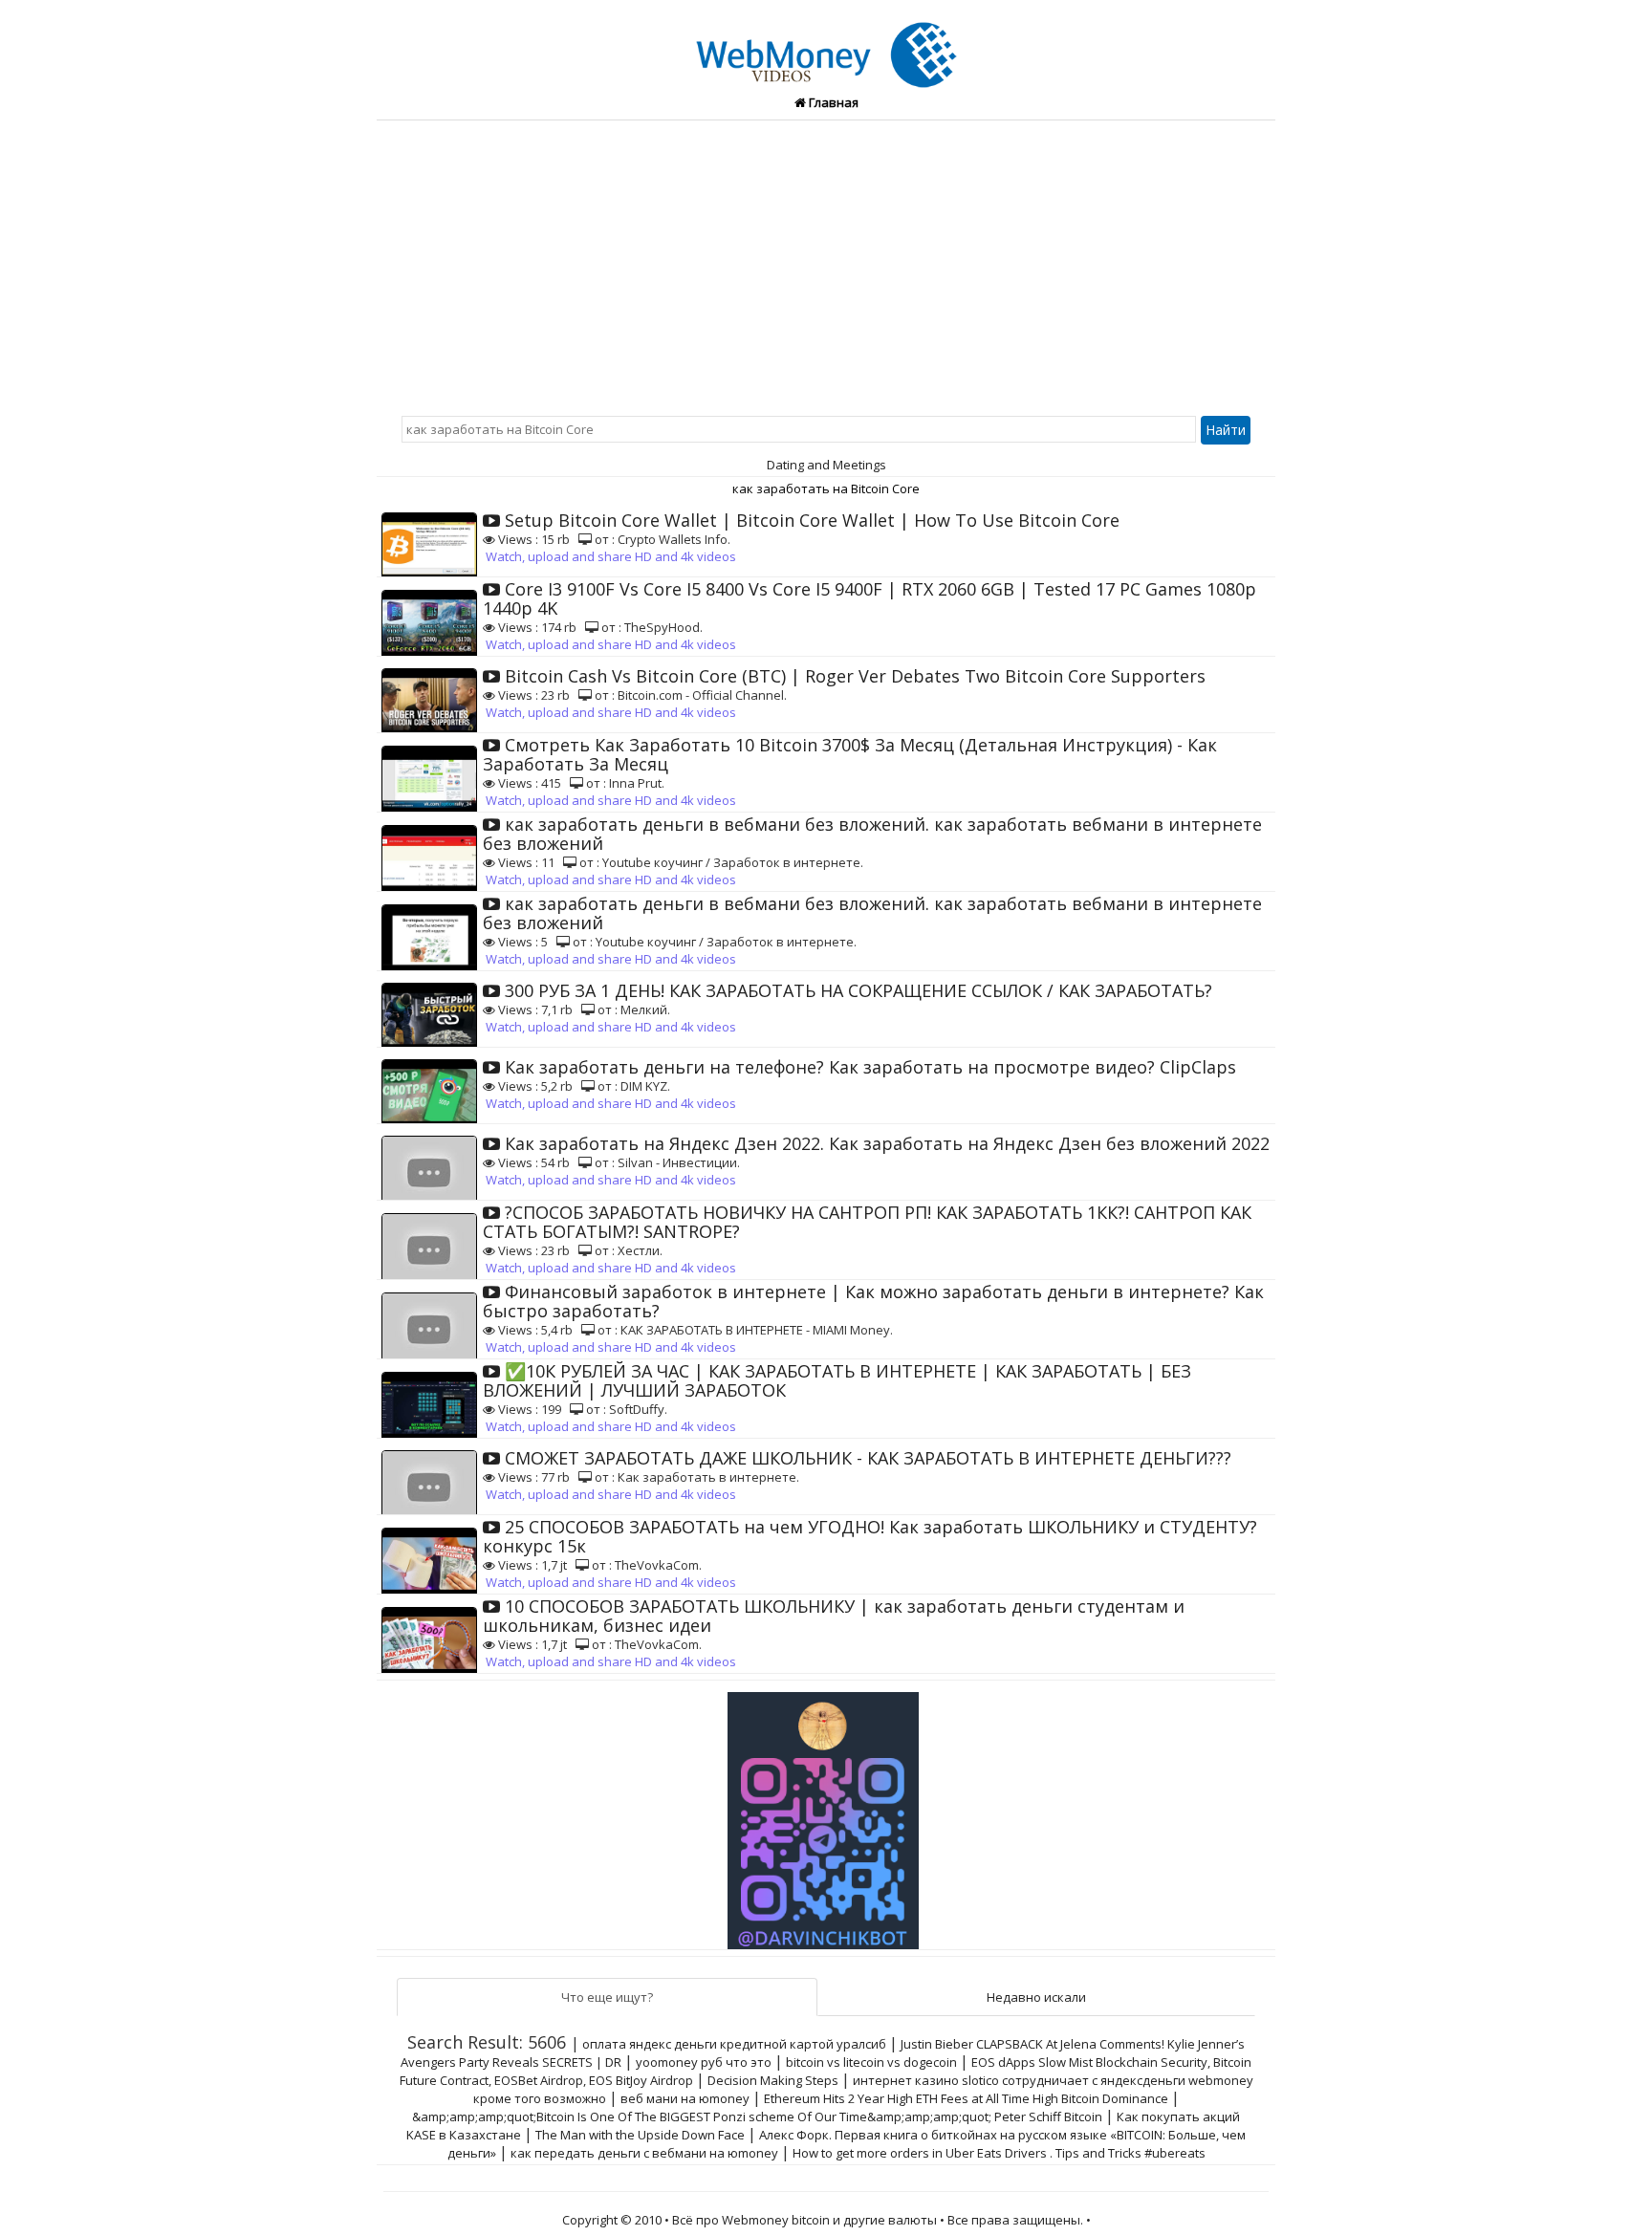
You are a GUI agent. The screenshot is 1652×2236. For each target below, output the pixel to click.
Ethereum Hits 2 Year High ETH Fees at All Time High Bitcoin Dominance (966, 2098)
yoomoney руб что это (704, 2062)
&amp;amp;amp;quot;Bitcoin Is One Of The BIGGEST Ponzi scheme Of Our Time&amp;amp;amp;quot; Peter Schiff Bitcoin (757, 2117)
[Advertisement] (826, 264)
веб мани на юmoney (685, 2098)
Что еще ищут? (607, 1997)
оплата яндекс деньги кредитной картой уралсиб (734, 2044)
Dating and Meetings (826, 465)
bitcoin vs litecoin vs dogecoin (871, 2062)
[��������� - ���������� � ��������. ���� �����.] (826, 1813)
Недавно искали (1036, 1997)
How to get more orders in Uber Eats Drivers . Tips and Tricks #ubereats (999, 2153)
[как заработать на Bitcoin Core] (826, 44)
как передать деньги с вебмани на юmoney (644, 2153)
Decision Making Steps (773, 2080)
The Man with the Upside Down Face (640, 2135)
